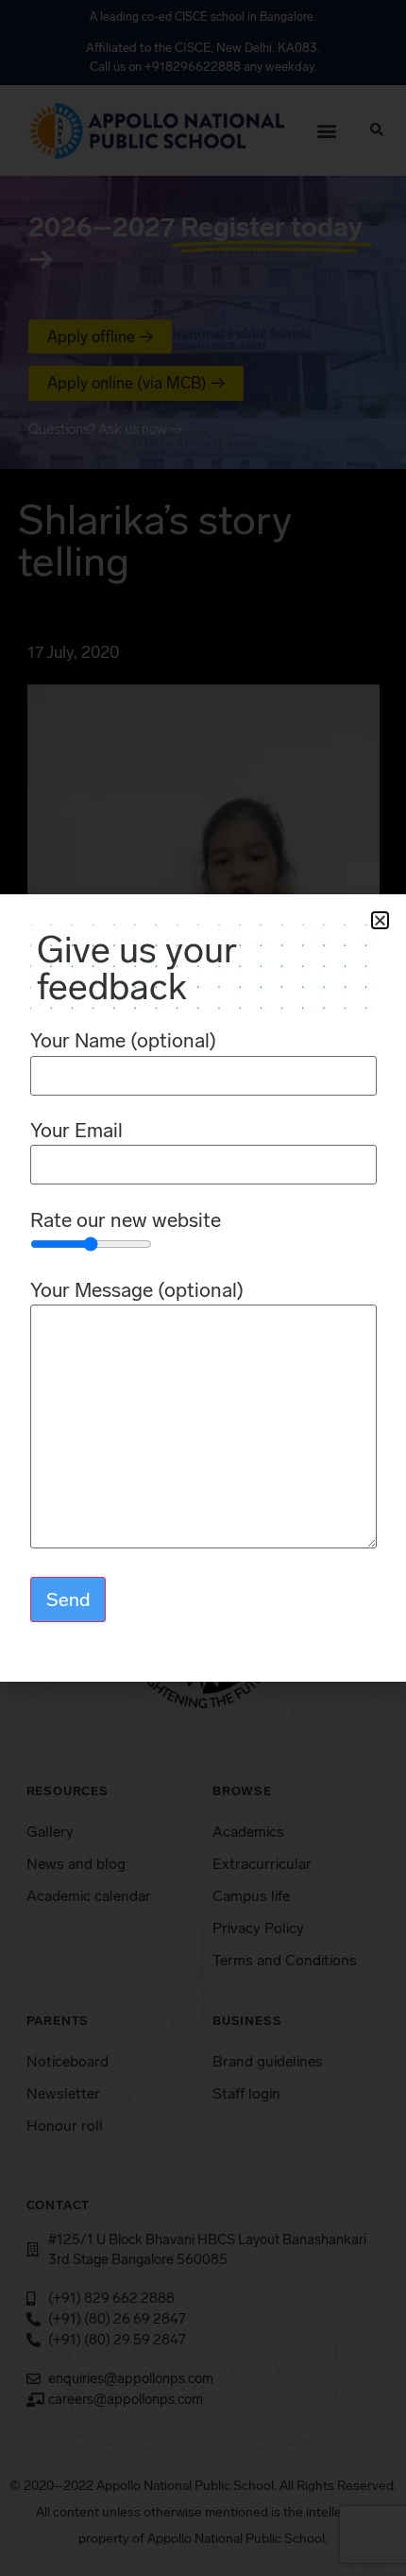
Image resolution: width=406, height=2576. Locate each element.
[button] (380, 920)
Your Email (76, 1131)
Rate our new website (126, 1221)
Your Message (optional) (137, 1291)
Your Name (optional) (123, 1041)
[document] (203, 1288)
